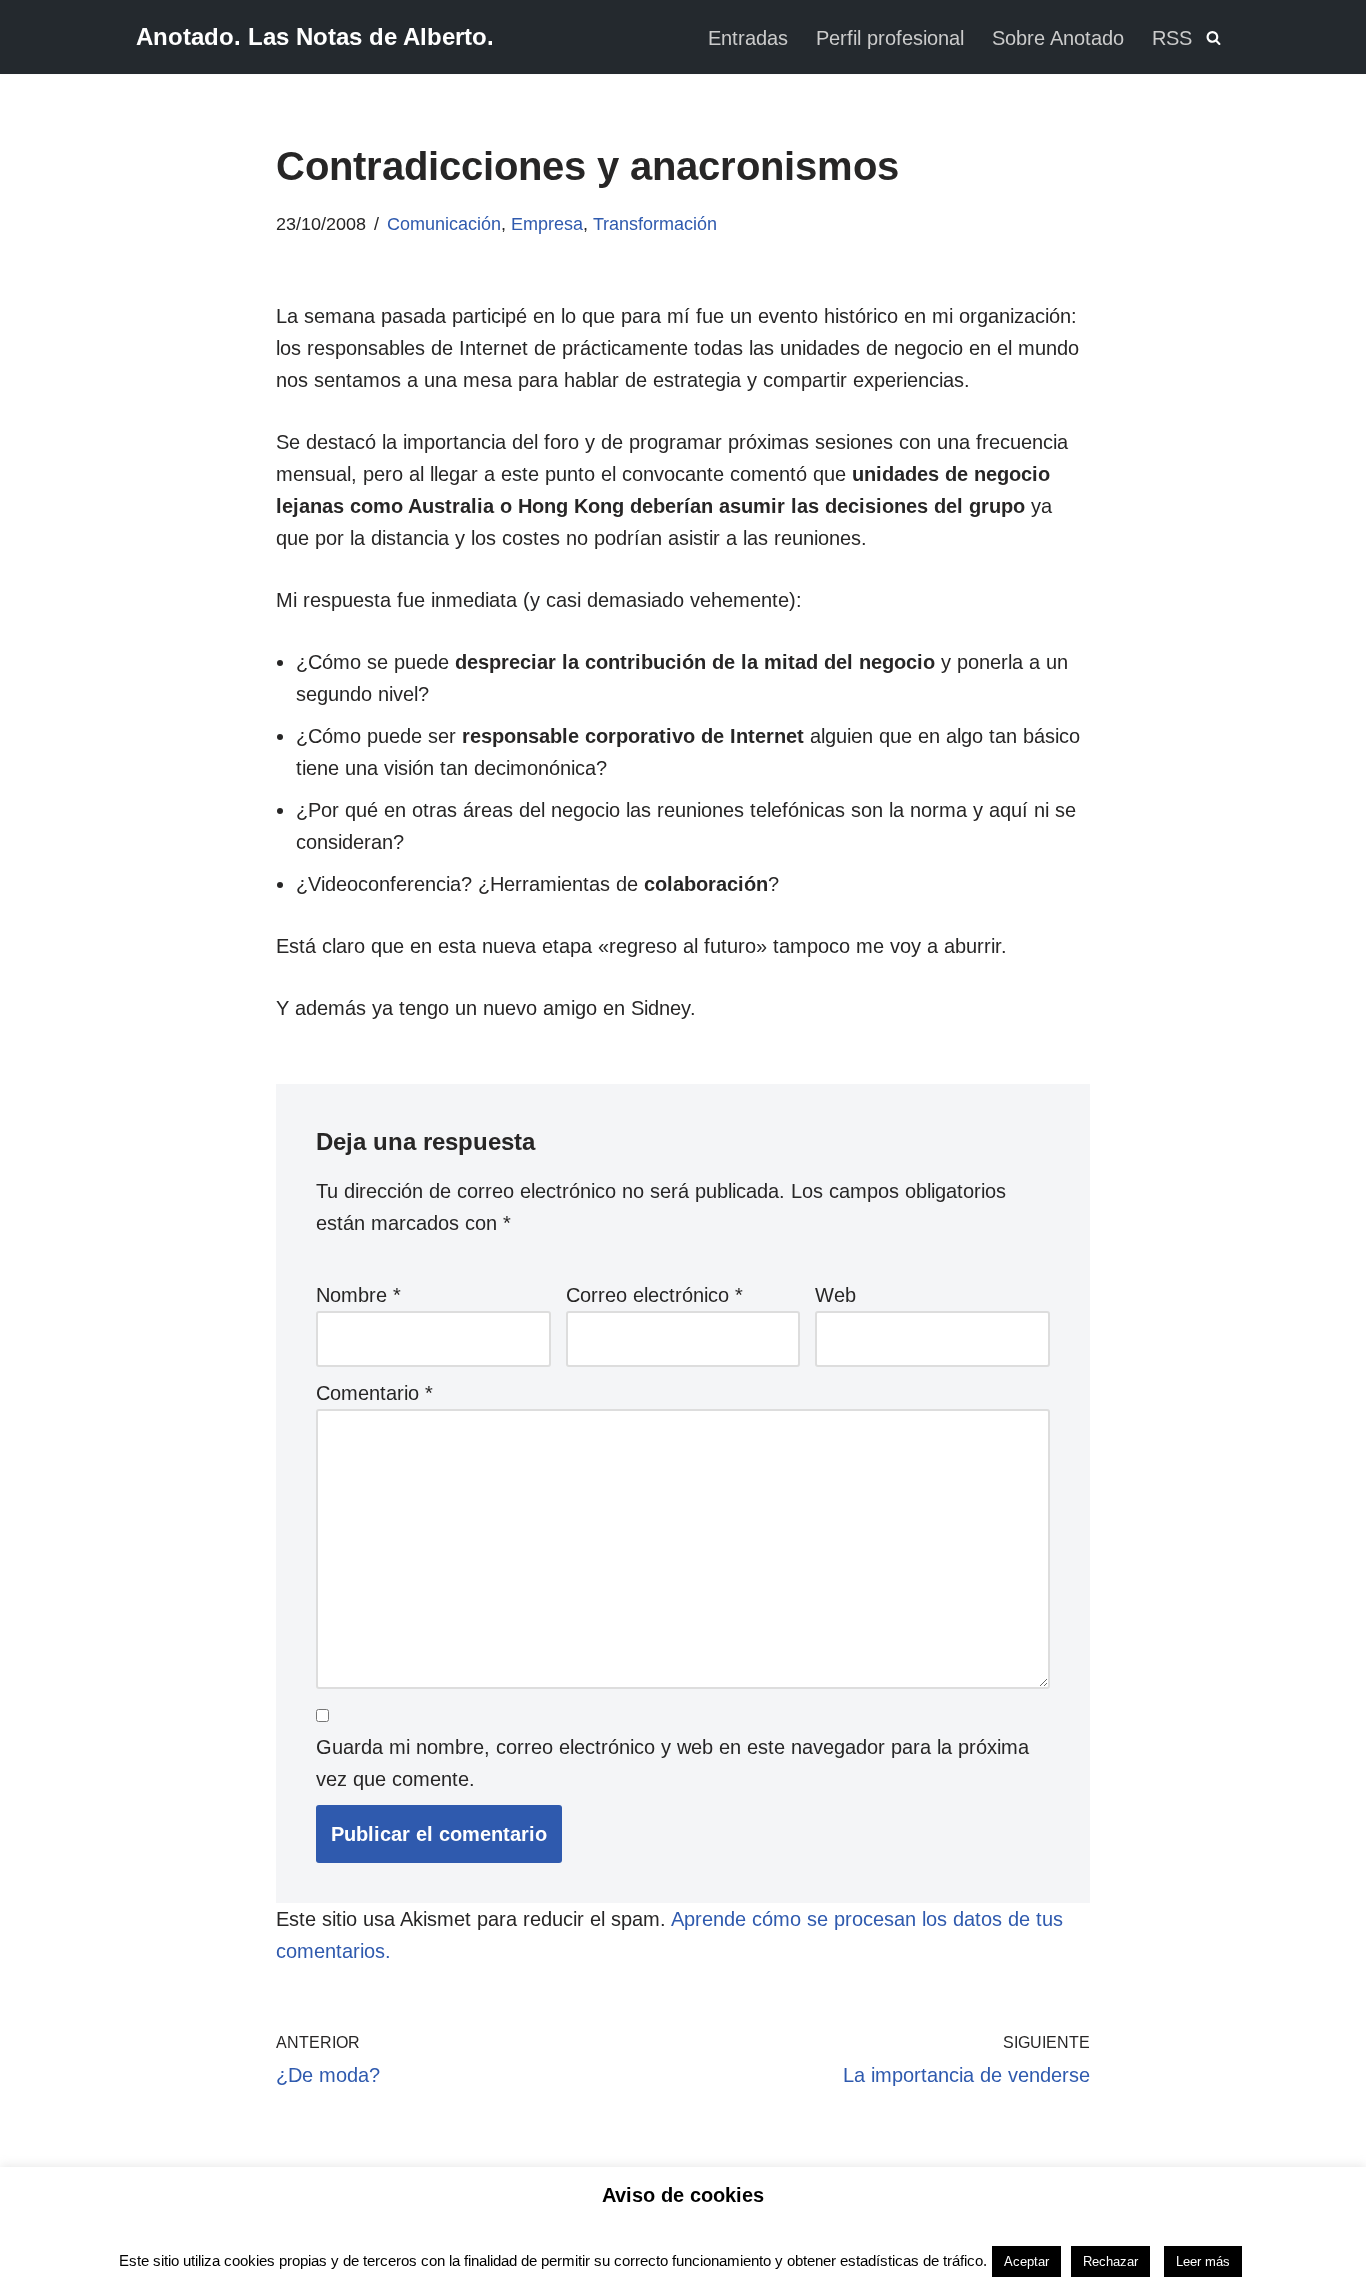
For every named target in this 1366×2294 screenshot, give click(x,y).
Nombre (358, 1295)
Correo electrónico (654, 1295)
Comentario (374, 1393)
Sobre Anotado (1058, 38)
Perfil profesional (890, 38)
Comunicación (444, 224)
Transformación (655, 224)
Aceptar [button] (1026, 2261)
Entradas (748, 38)
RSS (1172, 38)
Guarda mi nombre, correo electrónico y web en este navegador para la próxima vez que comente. (672, 1763)
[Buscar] (1213, 37)
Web (835, 1295)
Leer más (1203, 2261)
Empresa (547, 224)
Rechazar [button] (1110, 2261)
